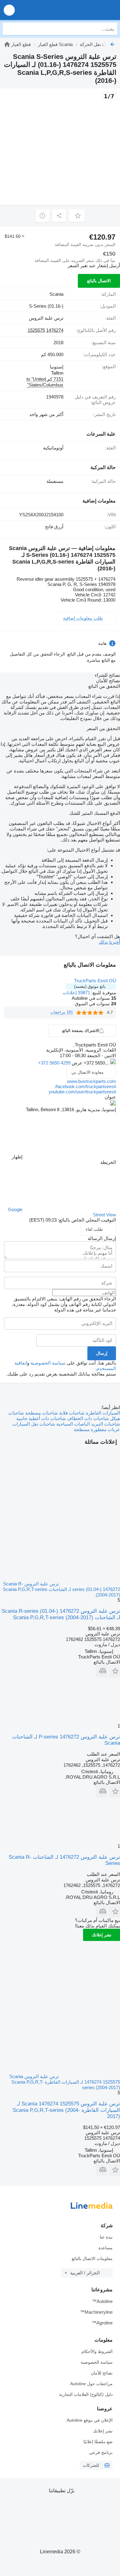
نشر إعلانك (102, 1935)
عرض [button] (76, 1063)
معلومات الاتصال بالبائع (92, 2258)
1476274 (55, 330)
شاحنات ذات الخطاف (87, 1418)
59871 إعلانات (76, 993)
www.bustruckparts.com (92, 1081)
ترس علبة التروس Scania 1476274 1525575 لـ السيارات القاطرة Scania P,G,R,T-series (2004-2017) (66, 2110)
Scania (56, 294)
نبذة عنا (106, 2237)
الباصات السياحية (72, 1424)
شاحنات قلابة (71, 1413)
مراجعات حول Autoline (91, 2384)
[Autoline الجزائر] (80, 10)
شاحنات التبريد (105, 1424)
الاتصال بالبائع (99, 281)
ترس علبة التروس (46, 318)
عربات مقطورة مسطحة (97, 1429)
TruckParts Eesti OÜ (95, 981)
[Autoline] (7, 44)
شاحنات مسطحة (41, 1413)
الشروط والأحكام (97, 2351)
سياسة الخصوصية (48, 1363)
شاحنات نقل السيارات (34, 1424)
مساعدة (106, 2248)
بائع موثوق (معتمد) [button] (90, 986)
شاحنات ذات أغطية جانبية (41, 1418)
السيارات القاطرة (102, 1413)
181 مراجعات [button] (62, 1012)
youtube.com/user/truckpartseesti (82, 1092)
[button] (9, 10)
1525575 (36, 330)
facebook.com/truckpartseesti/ (86, 1086)
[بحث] (9, 29)
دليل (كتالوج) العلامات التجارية (86, 2394)
